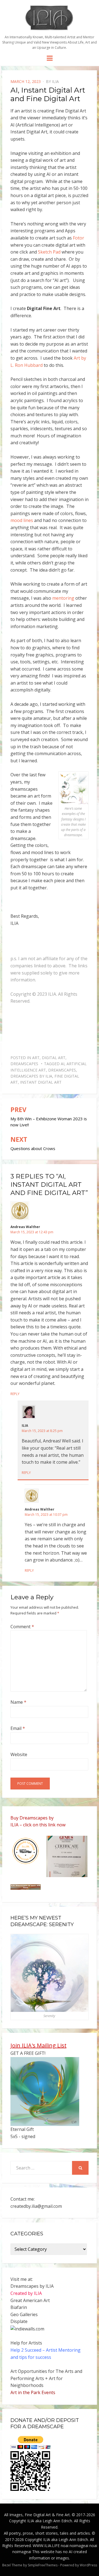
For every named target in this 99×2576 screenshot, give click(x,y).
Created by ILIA (26, 2293)
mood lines (22, 520)
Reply (15, 1394)
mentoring (63, 598)
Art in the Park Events (33, 2392)
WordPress (88, 2565)
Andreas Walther (25, 1227)
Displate (19, 2321)
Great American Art (30, 2300)
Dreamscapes (24, 1064)
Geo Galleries (24, 2314)
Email (18, 1728)
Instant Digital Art (41, 1082)
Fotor (79, 238)
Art (36, 1058)
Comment (22, 1627)
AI (63, 1064)
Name (18, 1702)
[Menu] (50, 58)
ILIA (55, 81)
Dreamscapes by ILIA (31, 1076)
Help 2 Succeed (26, 2350)
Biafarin (19, 2307)
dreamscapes (62, 1070)
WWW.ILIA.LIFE (46, 2546)
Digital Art (54, 1058)
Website (19, 1754)
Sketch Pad (49, 252)
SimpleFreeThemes (43, 2565)
